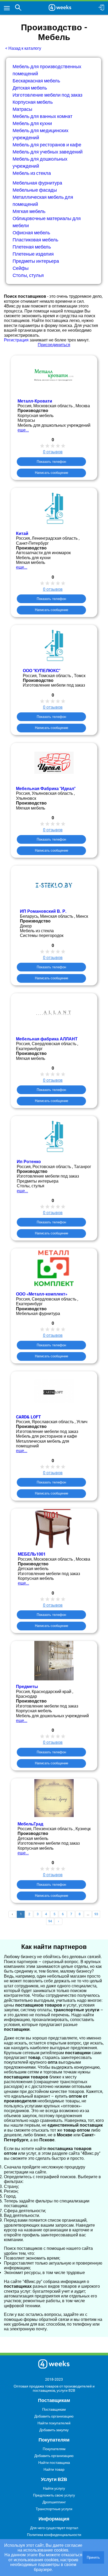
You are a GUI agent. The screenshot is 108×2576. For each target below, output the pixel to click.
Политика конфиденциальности (54, 2535)
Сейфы (21, 268)
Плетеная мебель (32, 247)
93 (96, 1914)
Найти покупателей (54, 2423)
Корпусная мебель (33, 102)
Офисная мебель (31, 233)
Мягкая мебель (29, 211)
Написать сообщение (52, 473)
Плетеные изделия (33, 254)
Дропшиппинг (54, 2502)
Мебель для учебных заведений (48, 152)
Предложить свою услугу (54, 2495)
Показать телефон (51, 462)
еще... (23, 430)
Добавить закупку (54, 2430)
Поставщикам (54, 2409)
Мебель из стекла (32, 173)
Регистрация (16, 340)
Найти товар (54, 2469)
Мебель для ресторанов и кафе (47, 145)
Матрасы (22, 109)
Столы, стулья (28, 275)
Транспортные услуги (54, 2509)
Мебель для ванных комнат (42, 116)
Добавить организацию (54, 2416)
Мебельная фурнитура (37, 183)
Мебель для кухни (32, 123)
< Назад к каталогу (23, 48)
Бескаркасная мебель (36, 81)
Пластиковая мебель (35, 240)
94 (50, 1921)
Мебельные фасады (35, 190)
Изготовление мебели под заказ (47, 95)
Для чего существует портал (54, 2528)
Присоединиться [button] (54, 345)
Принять (93, 2557)
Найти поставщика (54, 2463)
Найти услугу (54, 2488)
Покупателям (54, 2449)
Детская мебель (30, 88)
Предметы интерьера (36, 261)
